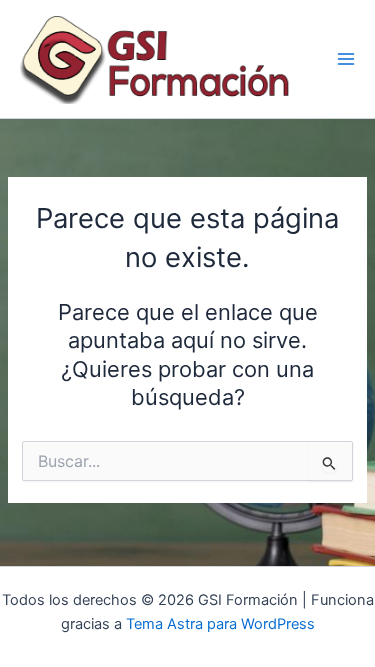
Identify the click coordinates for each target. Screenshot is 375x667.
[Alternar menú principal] (346, 59)
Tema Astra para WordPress (220, 624)
